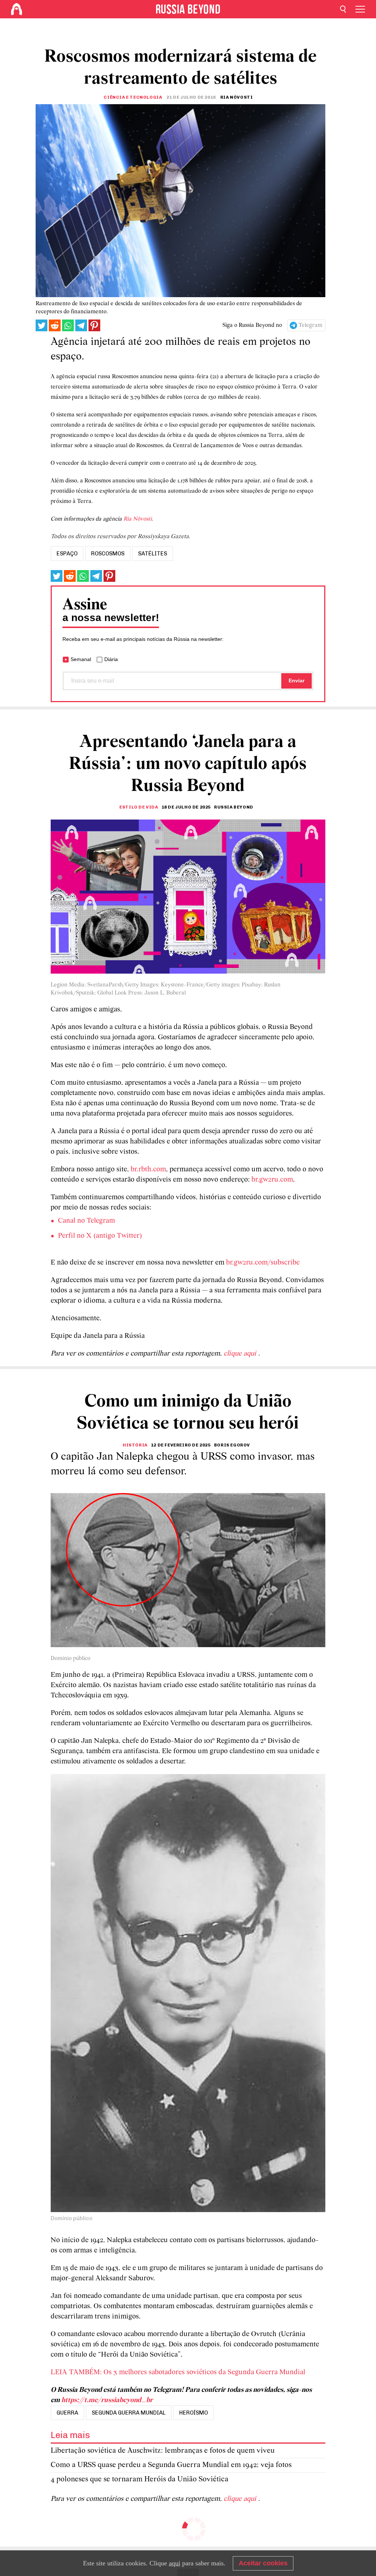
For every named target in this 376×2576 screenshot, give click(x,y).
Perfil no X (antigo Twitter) (100, 1236)
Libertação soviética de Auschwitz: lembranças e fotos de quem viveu (163, 2451)
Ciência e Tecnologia (133, 97)
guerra (67, 2413)
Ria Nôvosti (138, 519)
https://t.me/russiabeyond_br (107, 2400)
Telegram (310, 325)
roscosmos (108, 554)
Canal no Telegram (86, 1221)
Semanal (81, 659)
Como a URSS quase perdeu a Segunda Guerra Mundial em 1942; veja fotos (171, 2465)
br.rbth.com (148, 1170)
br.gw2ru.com (272, 1180)
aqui (175, 2563)
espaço (67, 554)
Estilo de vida (139, 807)
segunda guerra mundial (129, 2413)
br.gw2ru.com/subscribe (263, 1263)
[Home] (17, 9)
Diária (111, 659)
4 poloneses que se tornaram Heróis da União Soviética (140, 2479)
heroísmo (194, 2413)
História (135, 1445)
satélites (153, 554)
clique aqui (241, 1354)
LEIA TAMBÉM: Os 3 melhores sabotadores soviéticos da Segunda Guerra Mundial (178, 2372)
